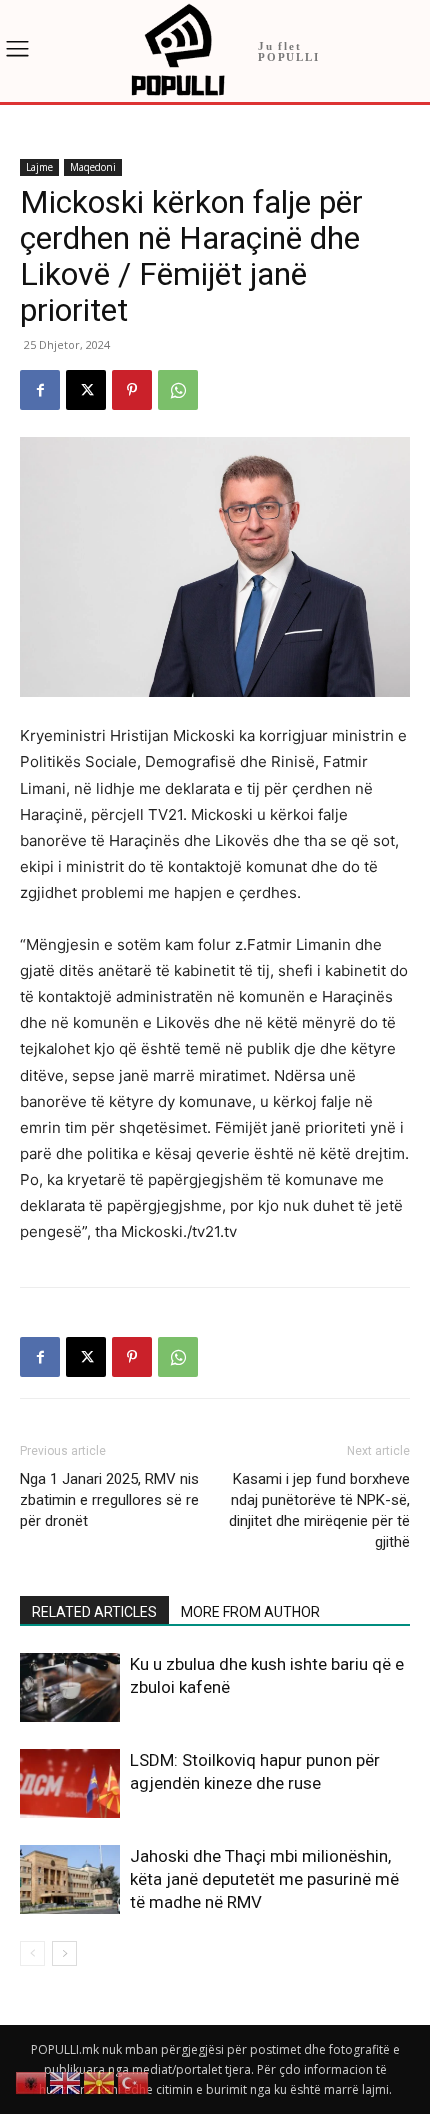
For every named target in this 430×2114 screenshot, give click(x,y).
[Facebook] (40, 390)
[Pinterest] (132, 390)
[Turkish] (134, 2081)
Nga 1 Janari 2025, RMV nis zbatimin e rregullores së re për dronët (109, 1500)
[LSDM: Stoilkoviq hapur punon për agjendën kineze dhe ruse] (70, 1783)
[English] (66, 2081)
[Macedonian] (100, 2081)
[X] (86, 390)
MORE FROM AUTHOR (250, 1612)
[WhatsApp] (178, 390)
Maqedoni (93, 167)
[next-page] (64, 1953)
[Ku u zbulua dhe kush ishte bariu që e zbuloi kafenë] (70, 1687)
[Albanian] (32, 2081)
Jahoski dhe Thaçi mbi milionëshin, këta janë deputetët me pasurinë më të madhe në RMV (264, 1879)
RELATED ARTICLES (94, 1612)
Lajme (39, 167)
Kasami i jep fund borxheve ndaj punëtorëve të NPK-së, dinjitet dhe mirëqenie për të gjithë (319, 1510)
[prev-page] (32, 1953)
